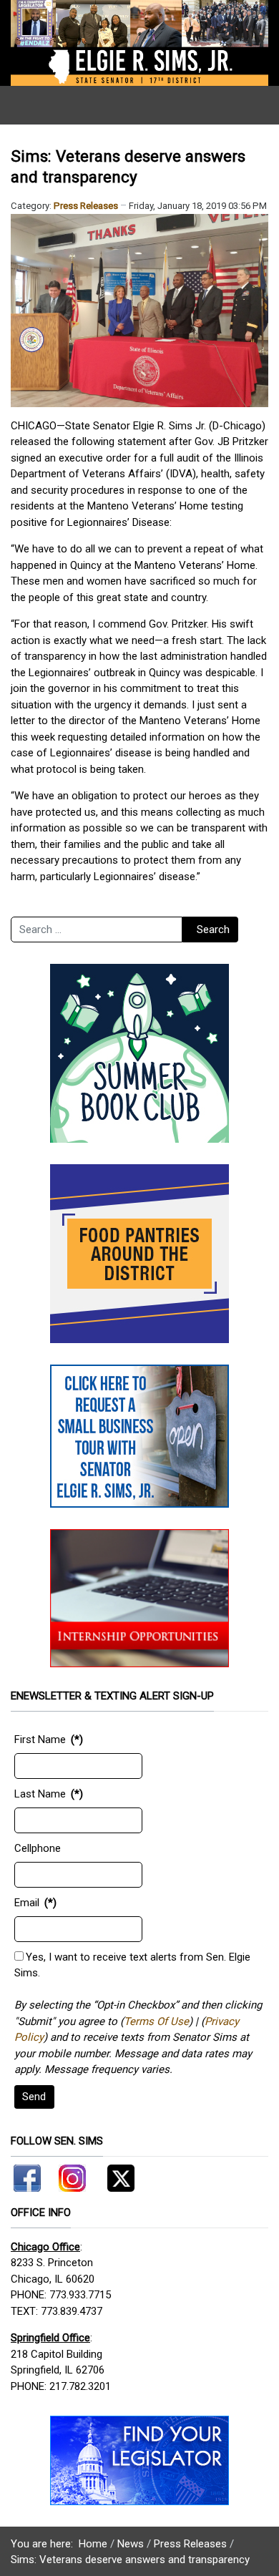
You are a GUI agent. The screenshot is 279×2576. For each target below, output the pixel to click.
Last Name (40, 1794)
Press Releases (86, 206)
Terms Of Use (156, 2021)
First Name (40, 1740)
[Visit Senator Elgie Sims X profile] (116, 2175)
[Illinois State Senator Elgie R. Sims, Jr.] (139, 42)
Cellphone (38, 1848)
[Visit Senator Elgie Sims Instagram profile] (72, 2175)
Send (34, 2097)
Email (27, 1903)
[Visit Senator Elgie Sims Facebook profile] (29, 2175)
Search (213, 930)
